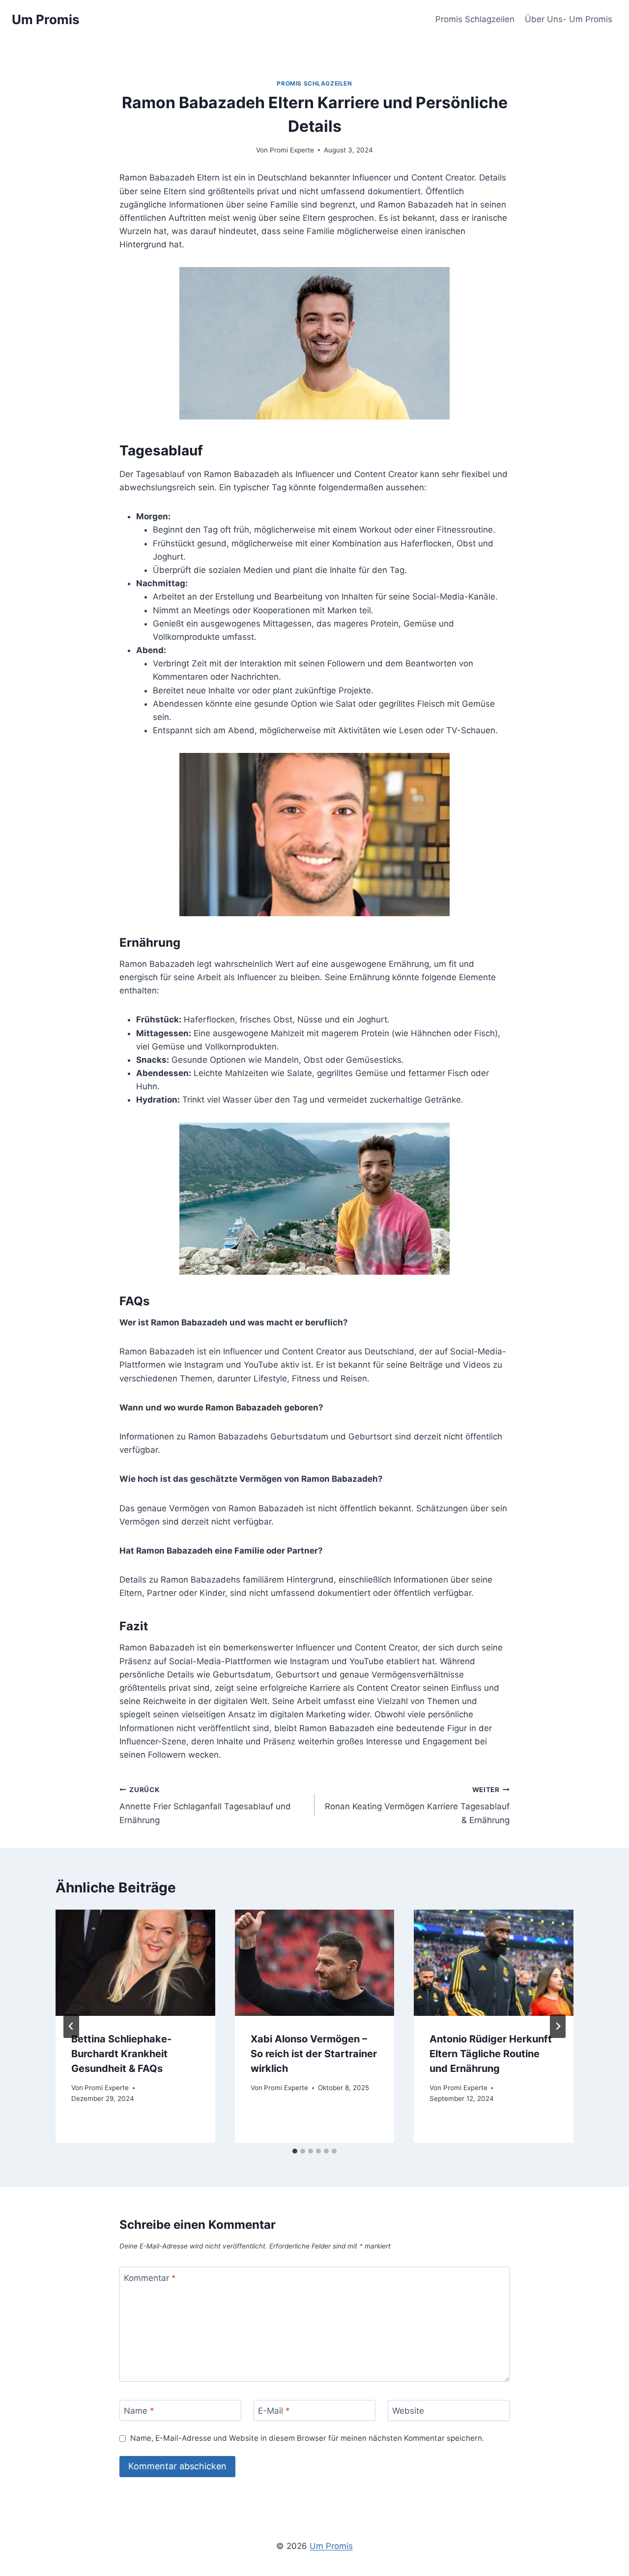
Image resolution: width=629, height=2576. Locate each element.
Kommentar (150, 2277)
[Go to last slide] (71, 2026)
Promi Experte (292, 150)
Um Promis (331, 2546)
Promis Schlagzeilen (475, 19)
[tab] (295, 2151)
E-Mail (274, 2411)
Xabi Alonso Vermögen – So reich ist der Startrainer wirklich (314, 2054)
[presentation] (135, 1963)
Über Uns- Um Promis (569, 19)
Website (408, 2411)
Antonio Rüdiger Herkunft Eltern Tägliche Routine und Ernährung (491, 2054)
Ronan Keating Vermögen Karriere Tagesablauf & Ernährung (417, 1805)
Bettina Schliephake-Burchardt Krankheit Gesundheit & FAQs (121, 2054)
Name (139, 2411)
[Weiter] (558, 2026)
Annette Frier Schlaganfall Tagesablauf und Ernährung (205, 1805)
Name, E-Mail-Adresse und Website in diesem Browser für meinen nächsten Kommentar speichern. (307, 2438)
